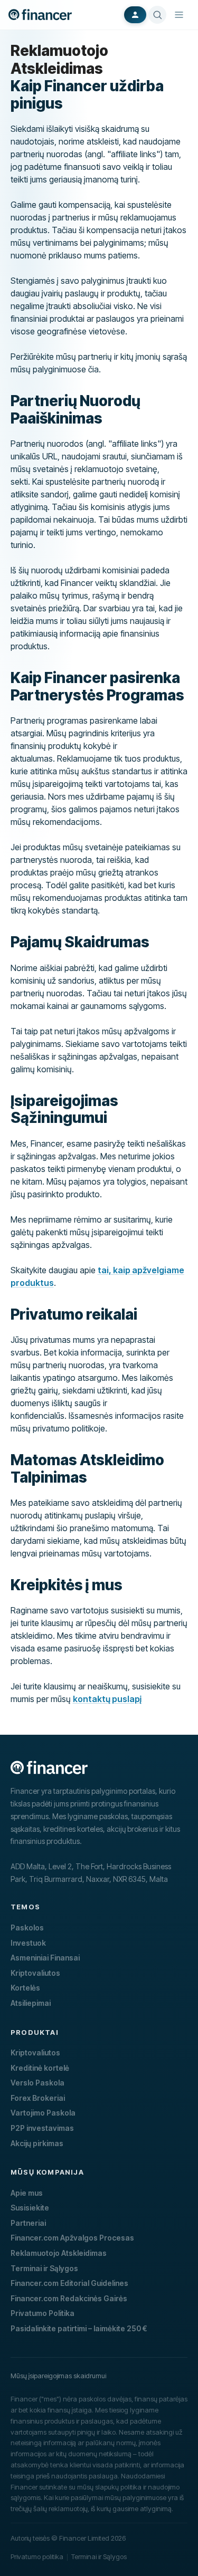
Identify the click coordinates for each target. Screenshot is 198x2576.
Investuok (28, 1943)
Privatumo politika (37, 2556)
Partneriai (28, 2223)
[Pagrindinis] (40, 15)
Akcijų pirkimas (37, 2143)
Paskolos (27, 1928)
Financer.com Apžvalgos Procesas (72, 2238)
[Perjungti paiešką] (157, 15)
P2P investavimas (42, 2128)
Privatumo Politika (43, 2313)
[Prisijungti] (135, 15)
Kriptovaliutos (35, 1973)
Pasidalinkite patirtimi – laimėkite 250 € (79, 2328)
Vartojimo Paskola (43, 2113)
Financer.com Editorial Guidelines (69, 2283)
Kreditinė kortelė (40, 2068)
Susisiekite (30, 2208)
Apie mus (27, 2193)
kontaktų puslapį (107, 1699)
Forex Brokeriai (38, 2098)
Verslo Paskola (37, 2083)
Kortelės (25, 1988)
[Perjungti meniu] (179, 15)
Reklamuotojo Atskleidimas (59, 2253)
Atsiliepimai (31, 2003)
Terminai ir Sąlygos (44, 2268)
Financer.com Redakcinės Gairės (69, 2298)
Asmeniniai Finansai (45, 1958)
